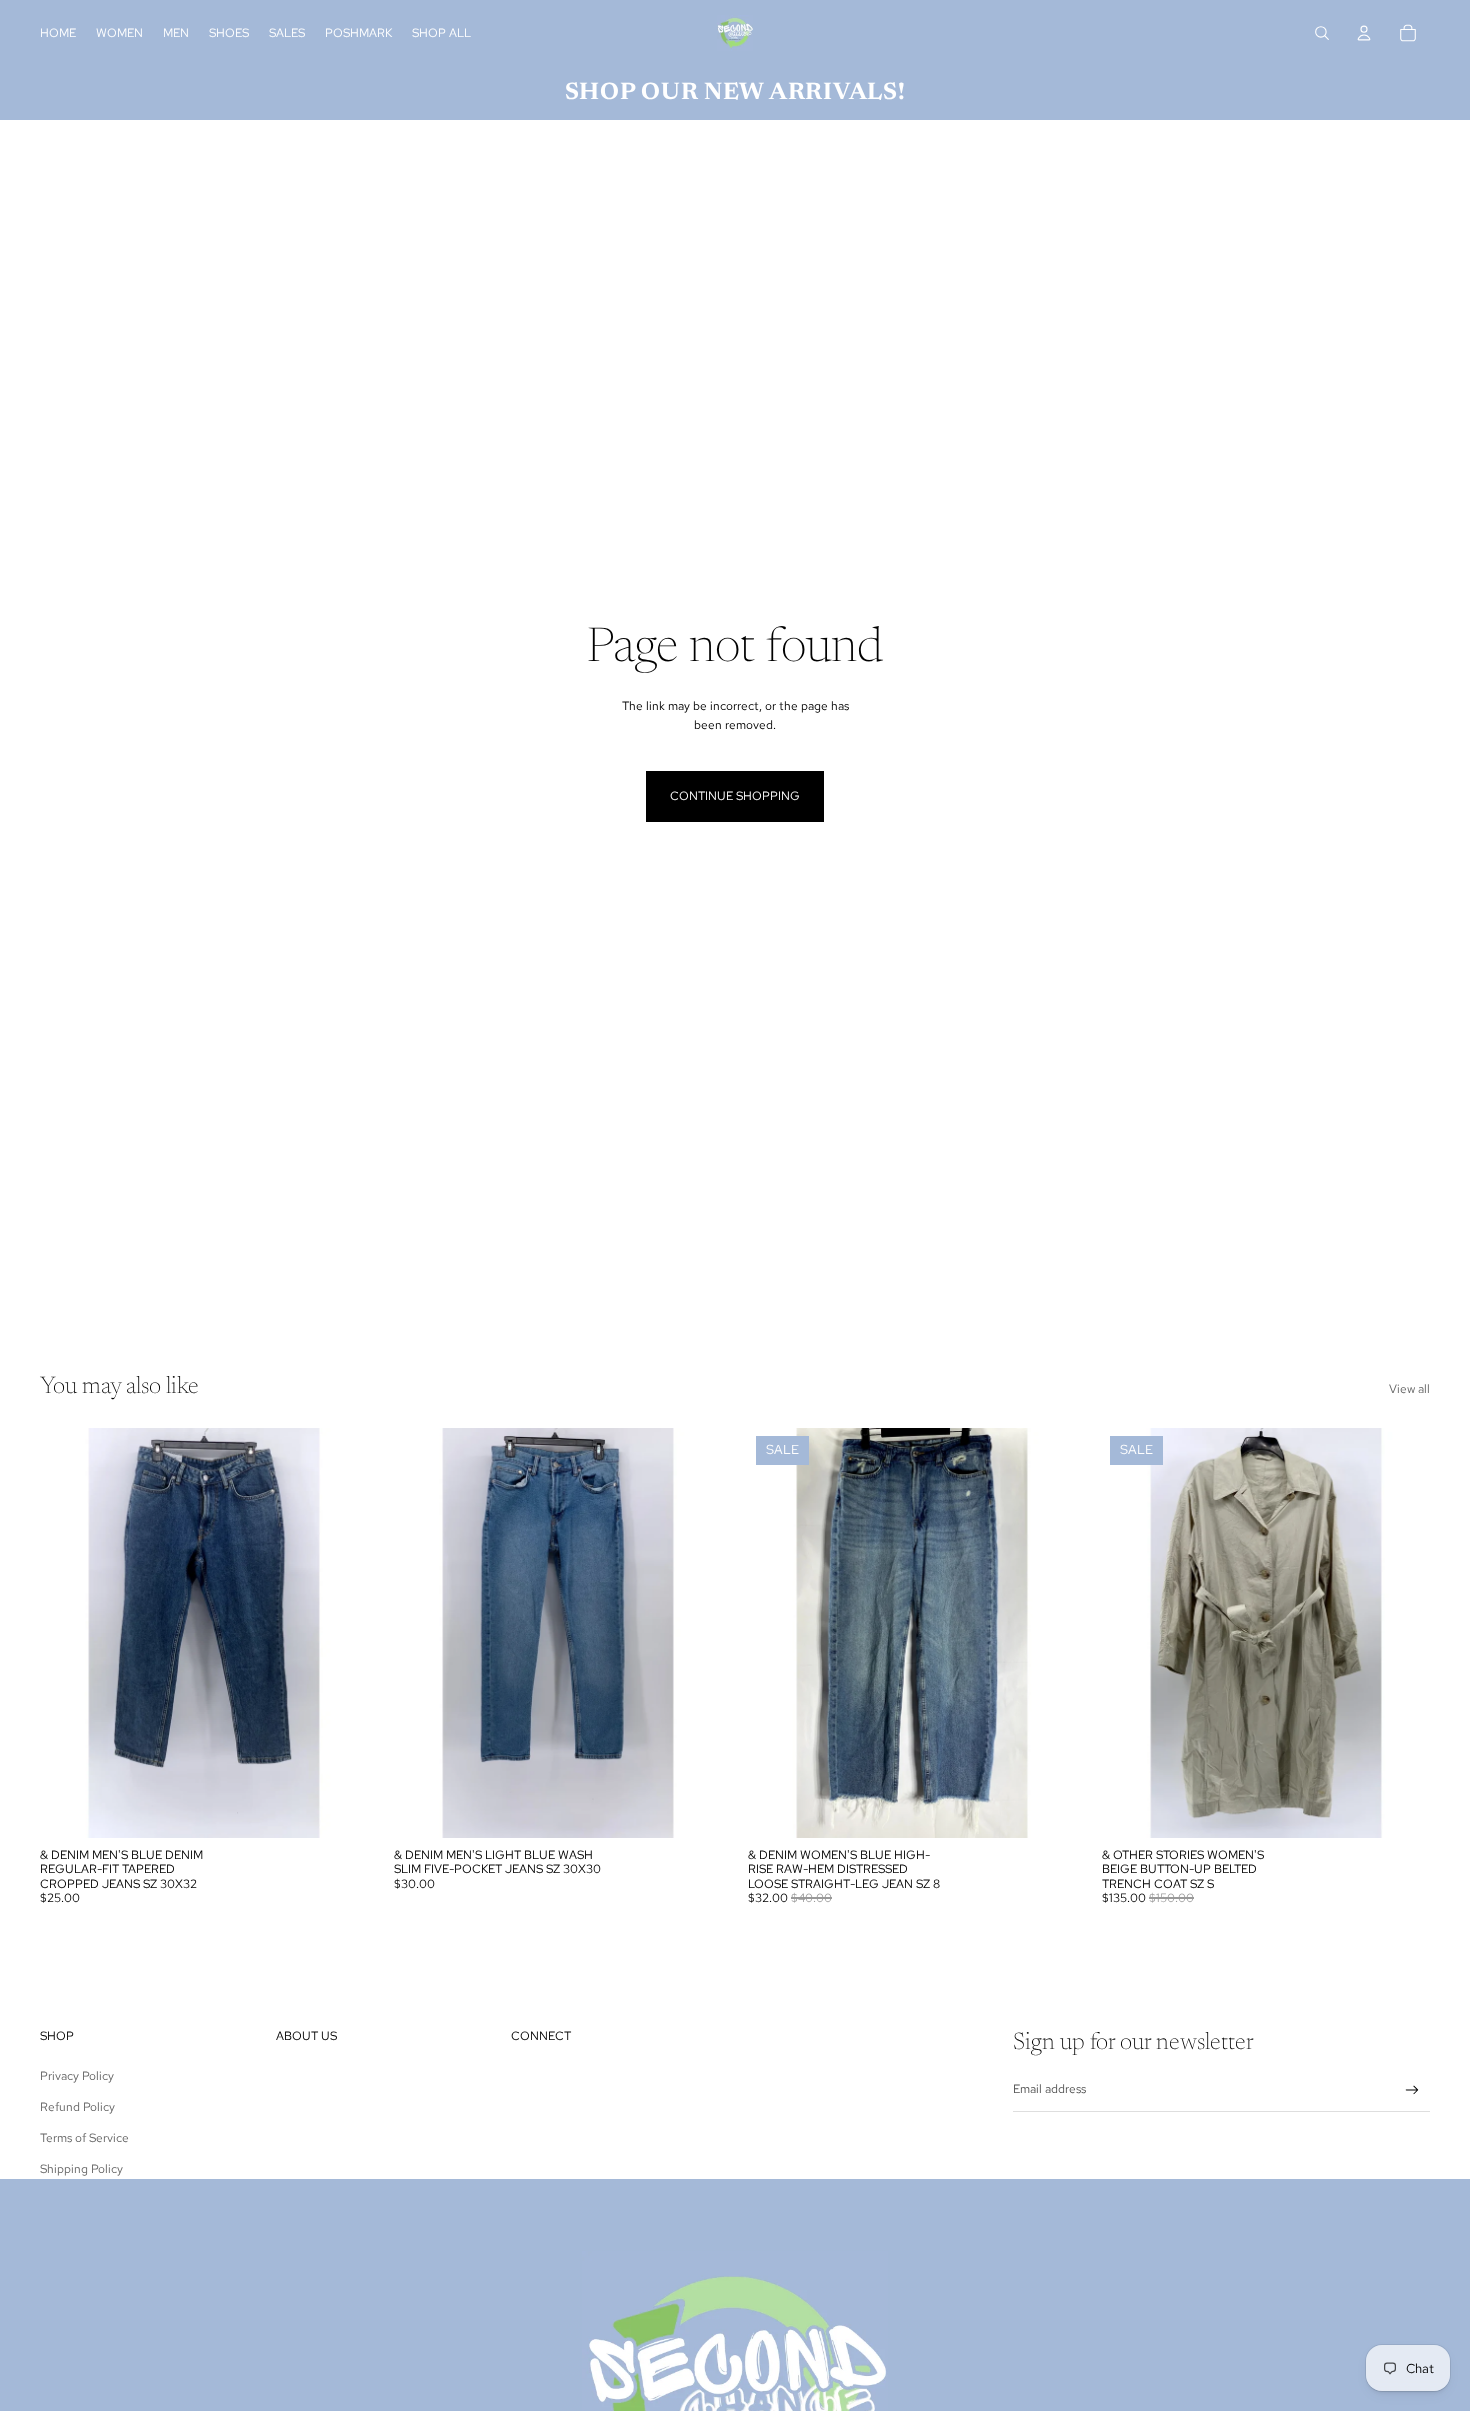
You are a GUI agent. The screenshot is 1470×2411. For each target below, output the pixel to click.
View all (1409, 1389)
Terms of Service (84, 2138)
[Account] (1364, 33)
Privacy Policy (77, 2076)
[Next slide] (338, 1633)
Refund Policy (77, 2107)
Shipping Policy (81, 2169)
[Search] (1322, 33)
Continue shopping (735, 796)
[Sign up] (1412, 2090)
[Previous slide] (70, 1633)
